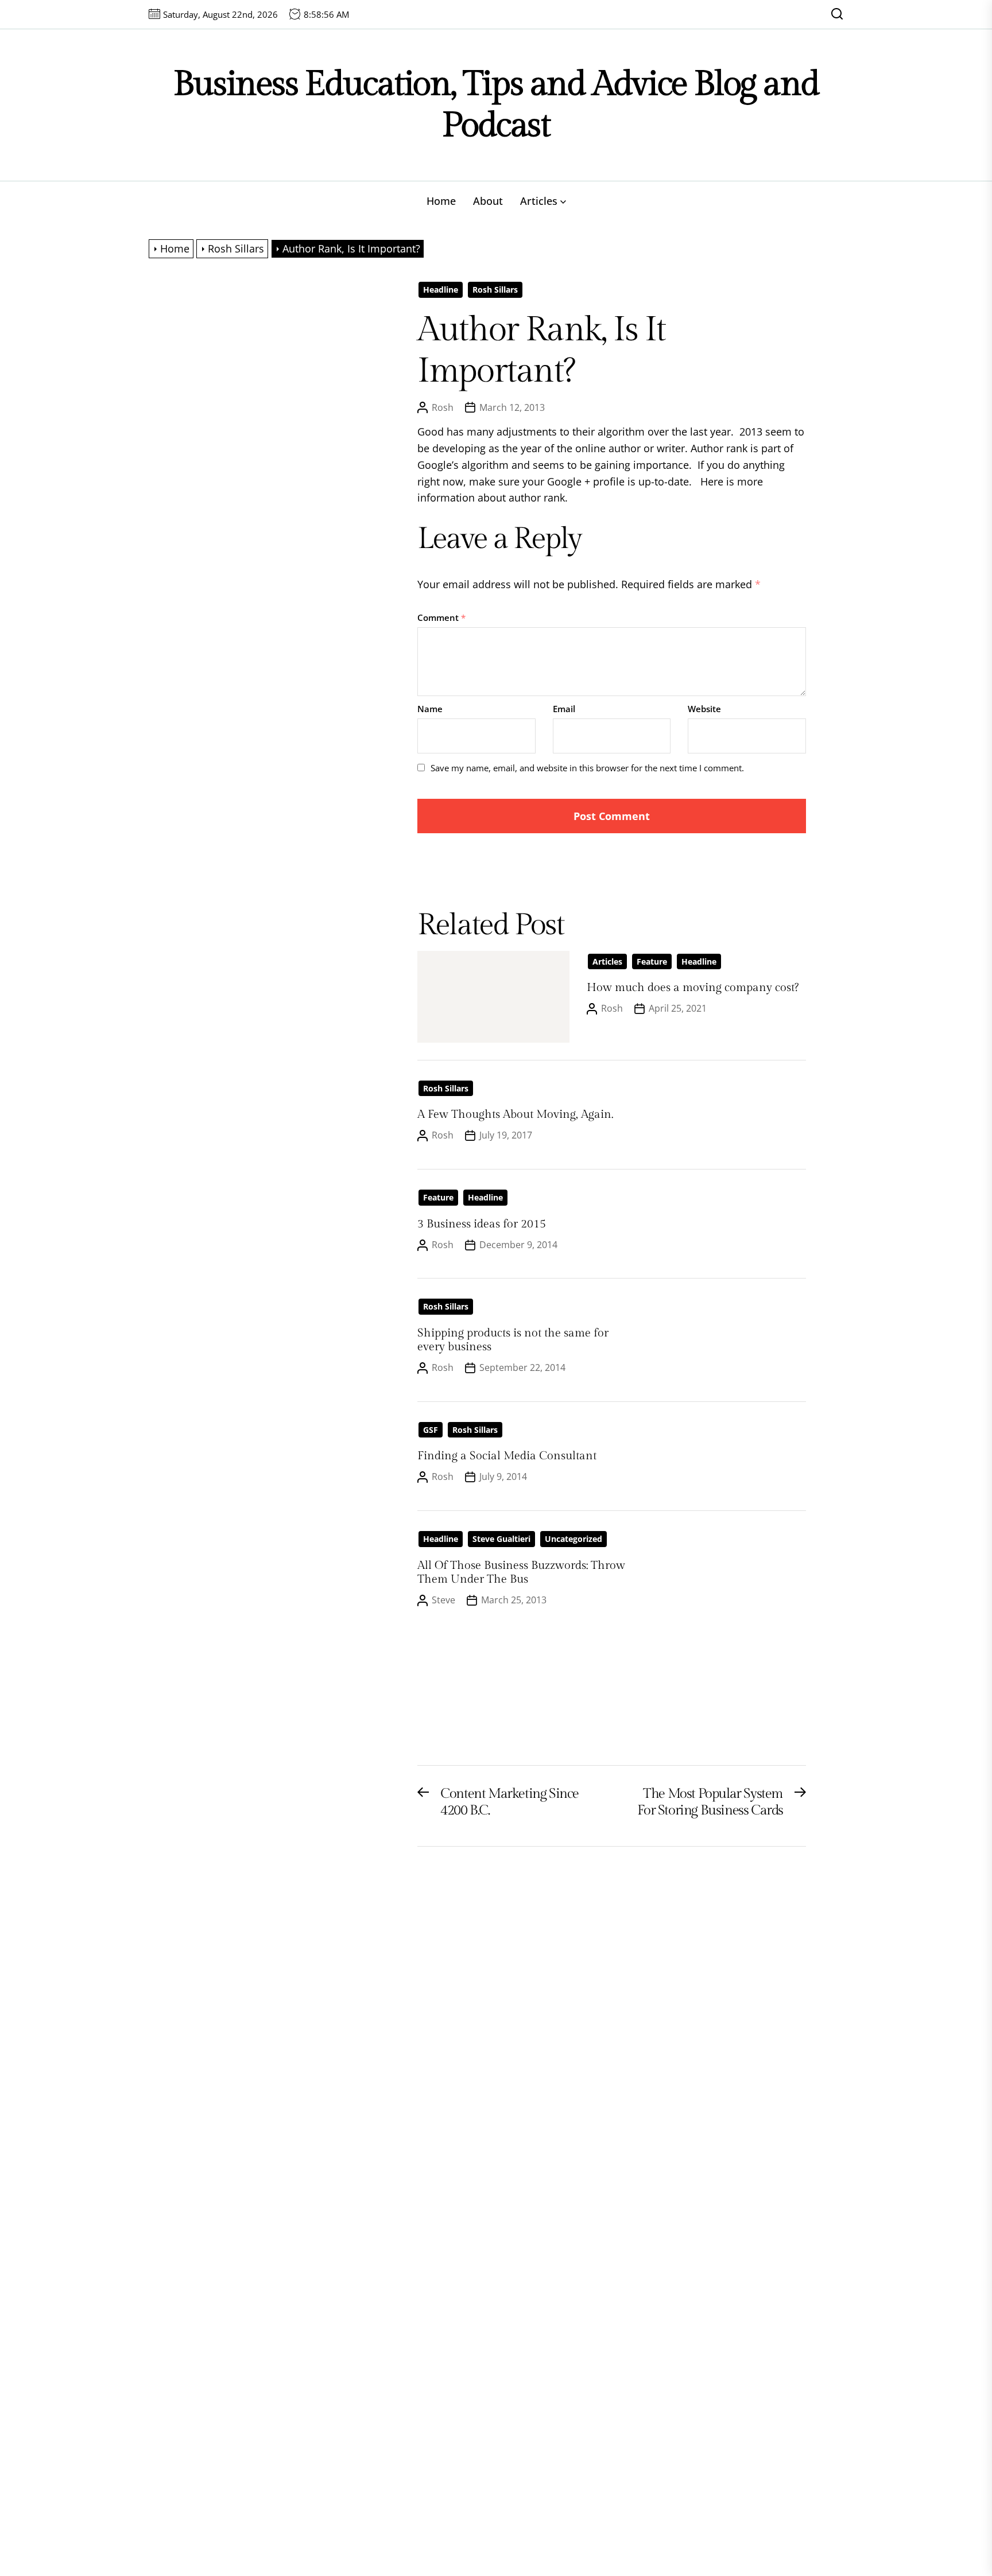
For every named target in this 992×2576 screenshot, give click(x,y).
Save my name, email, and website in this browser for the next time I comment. (587, 768)
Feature (652, 961)
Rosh (443, 407)
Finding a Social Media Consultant (507, 1456)
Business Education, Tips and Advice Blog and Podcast (496, 105)
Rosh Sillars (495, 290)
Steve (443, 1600)
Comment (441, 617)
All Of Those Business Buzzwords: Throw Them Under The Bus (521, 1572)
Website (704, 709)
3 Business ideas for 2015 (482, 1224)
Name (430, 709)
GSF (431, 1430)
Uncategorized (573, 1539)
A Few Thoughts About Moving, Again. (515, 1114)
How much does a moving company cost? (693, 988)
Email (564, 709)
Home (441, 201)
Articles (539, 201)
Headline (441, 290)
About (488, 201)
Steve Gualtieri (501, 1539)
